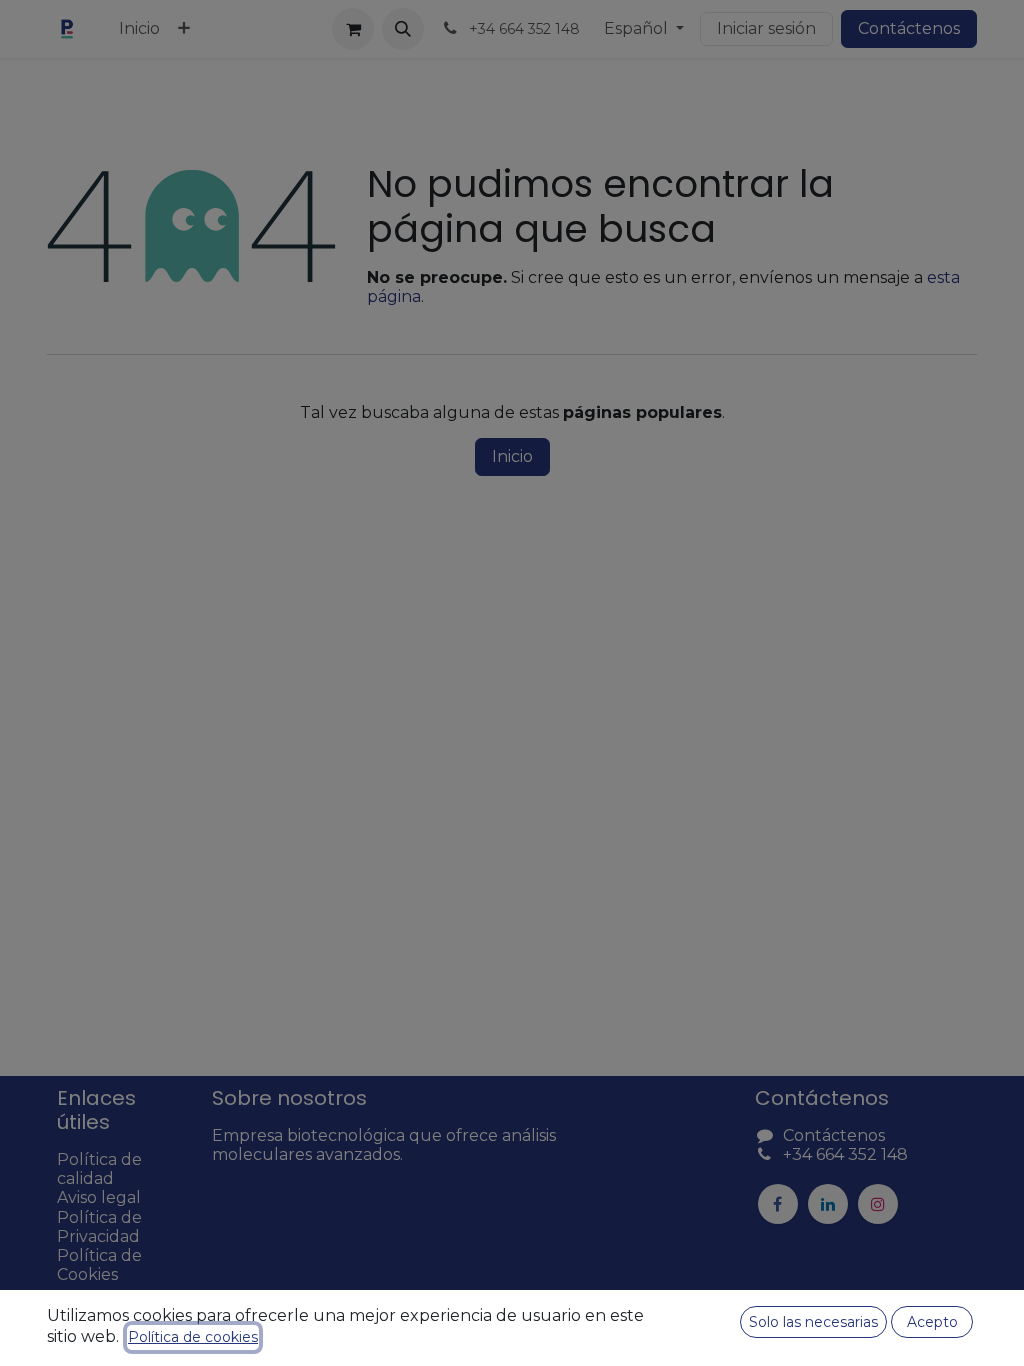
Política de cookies (193, 1337)
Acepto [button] (932, 1322)
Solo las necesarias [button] (813, 1322)
